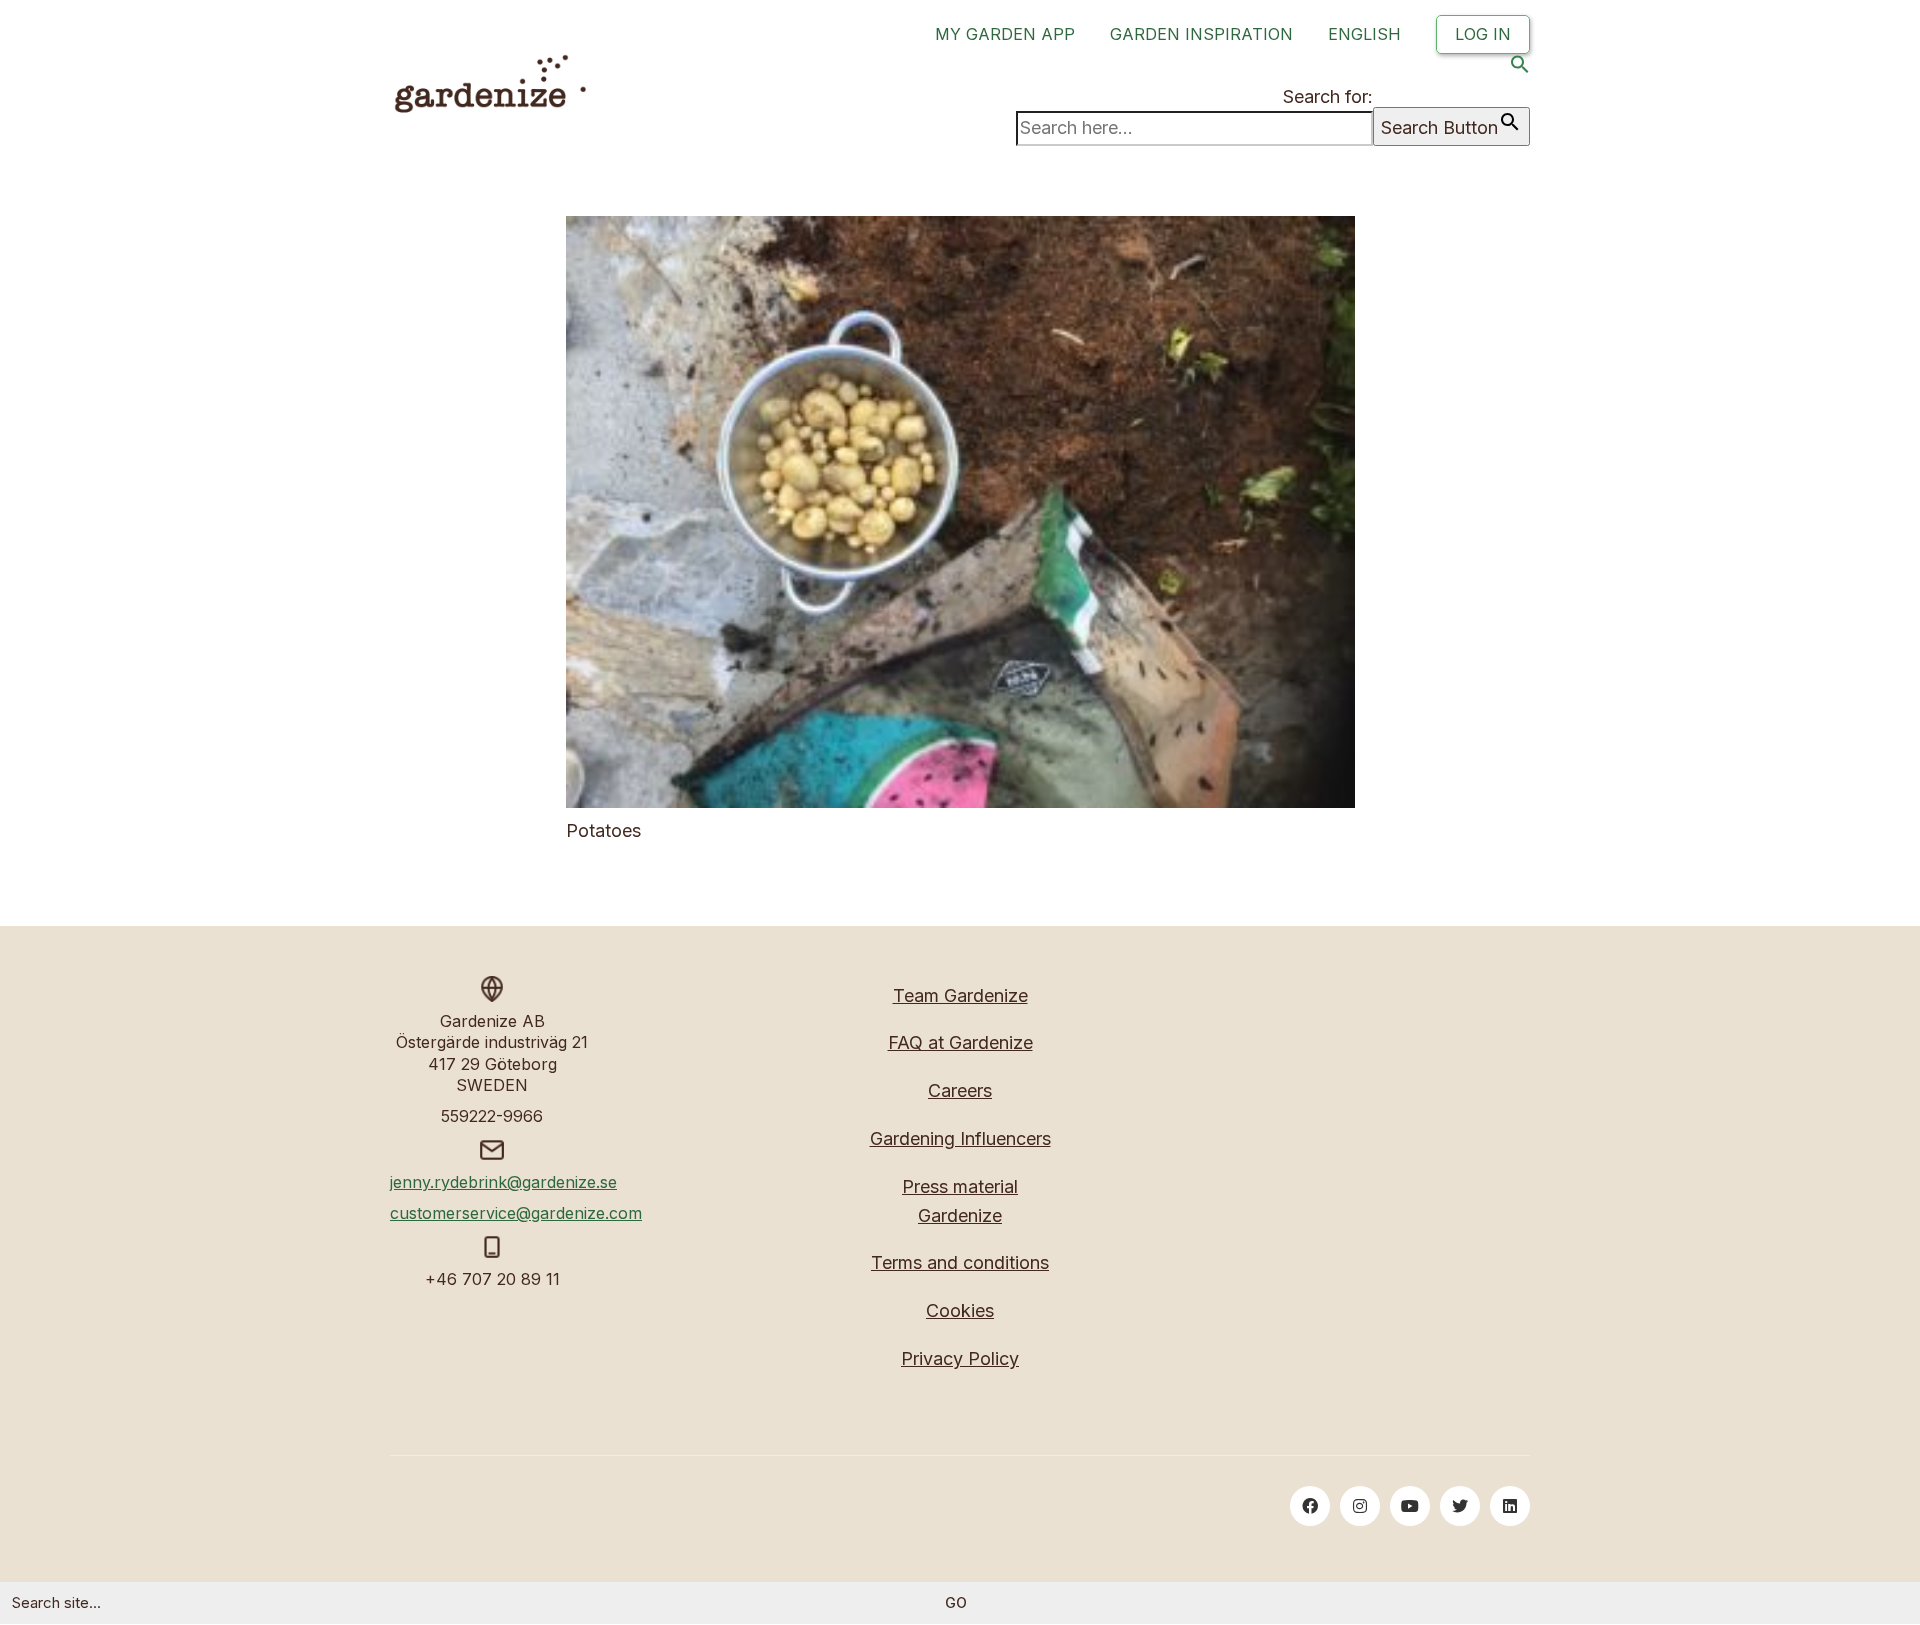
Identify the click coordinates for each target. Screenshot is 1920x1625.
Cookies (960, 1310)
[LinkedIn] (1510, 1506)
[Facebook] (1310, 1506)
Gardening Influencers (960, 1138)
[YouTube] (1410, 1506)
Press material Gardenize (960, 1201)
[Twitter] (1460, 1506)
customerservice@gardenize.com (516, 1213)
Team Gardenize (960, 995)
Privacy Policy (960, 1358)
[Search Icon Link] (1520, 68)
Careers (960, 1090)
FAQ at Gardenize (960, 1042)
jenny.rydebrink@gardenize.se (503, 1182)
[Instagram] (1360, 1506)
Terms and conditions (960, 1262)
